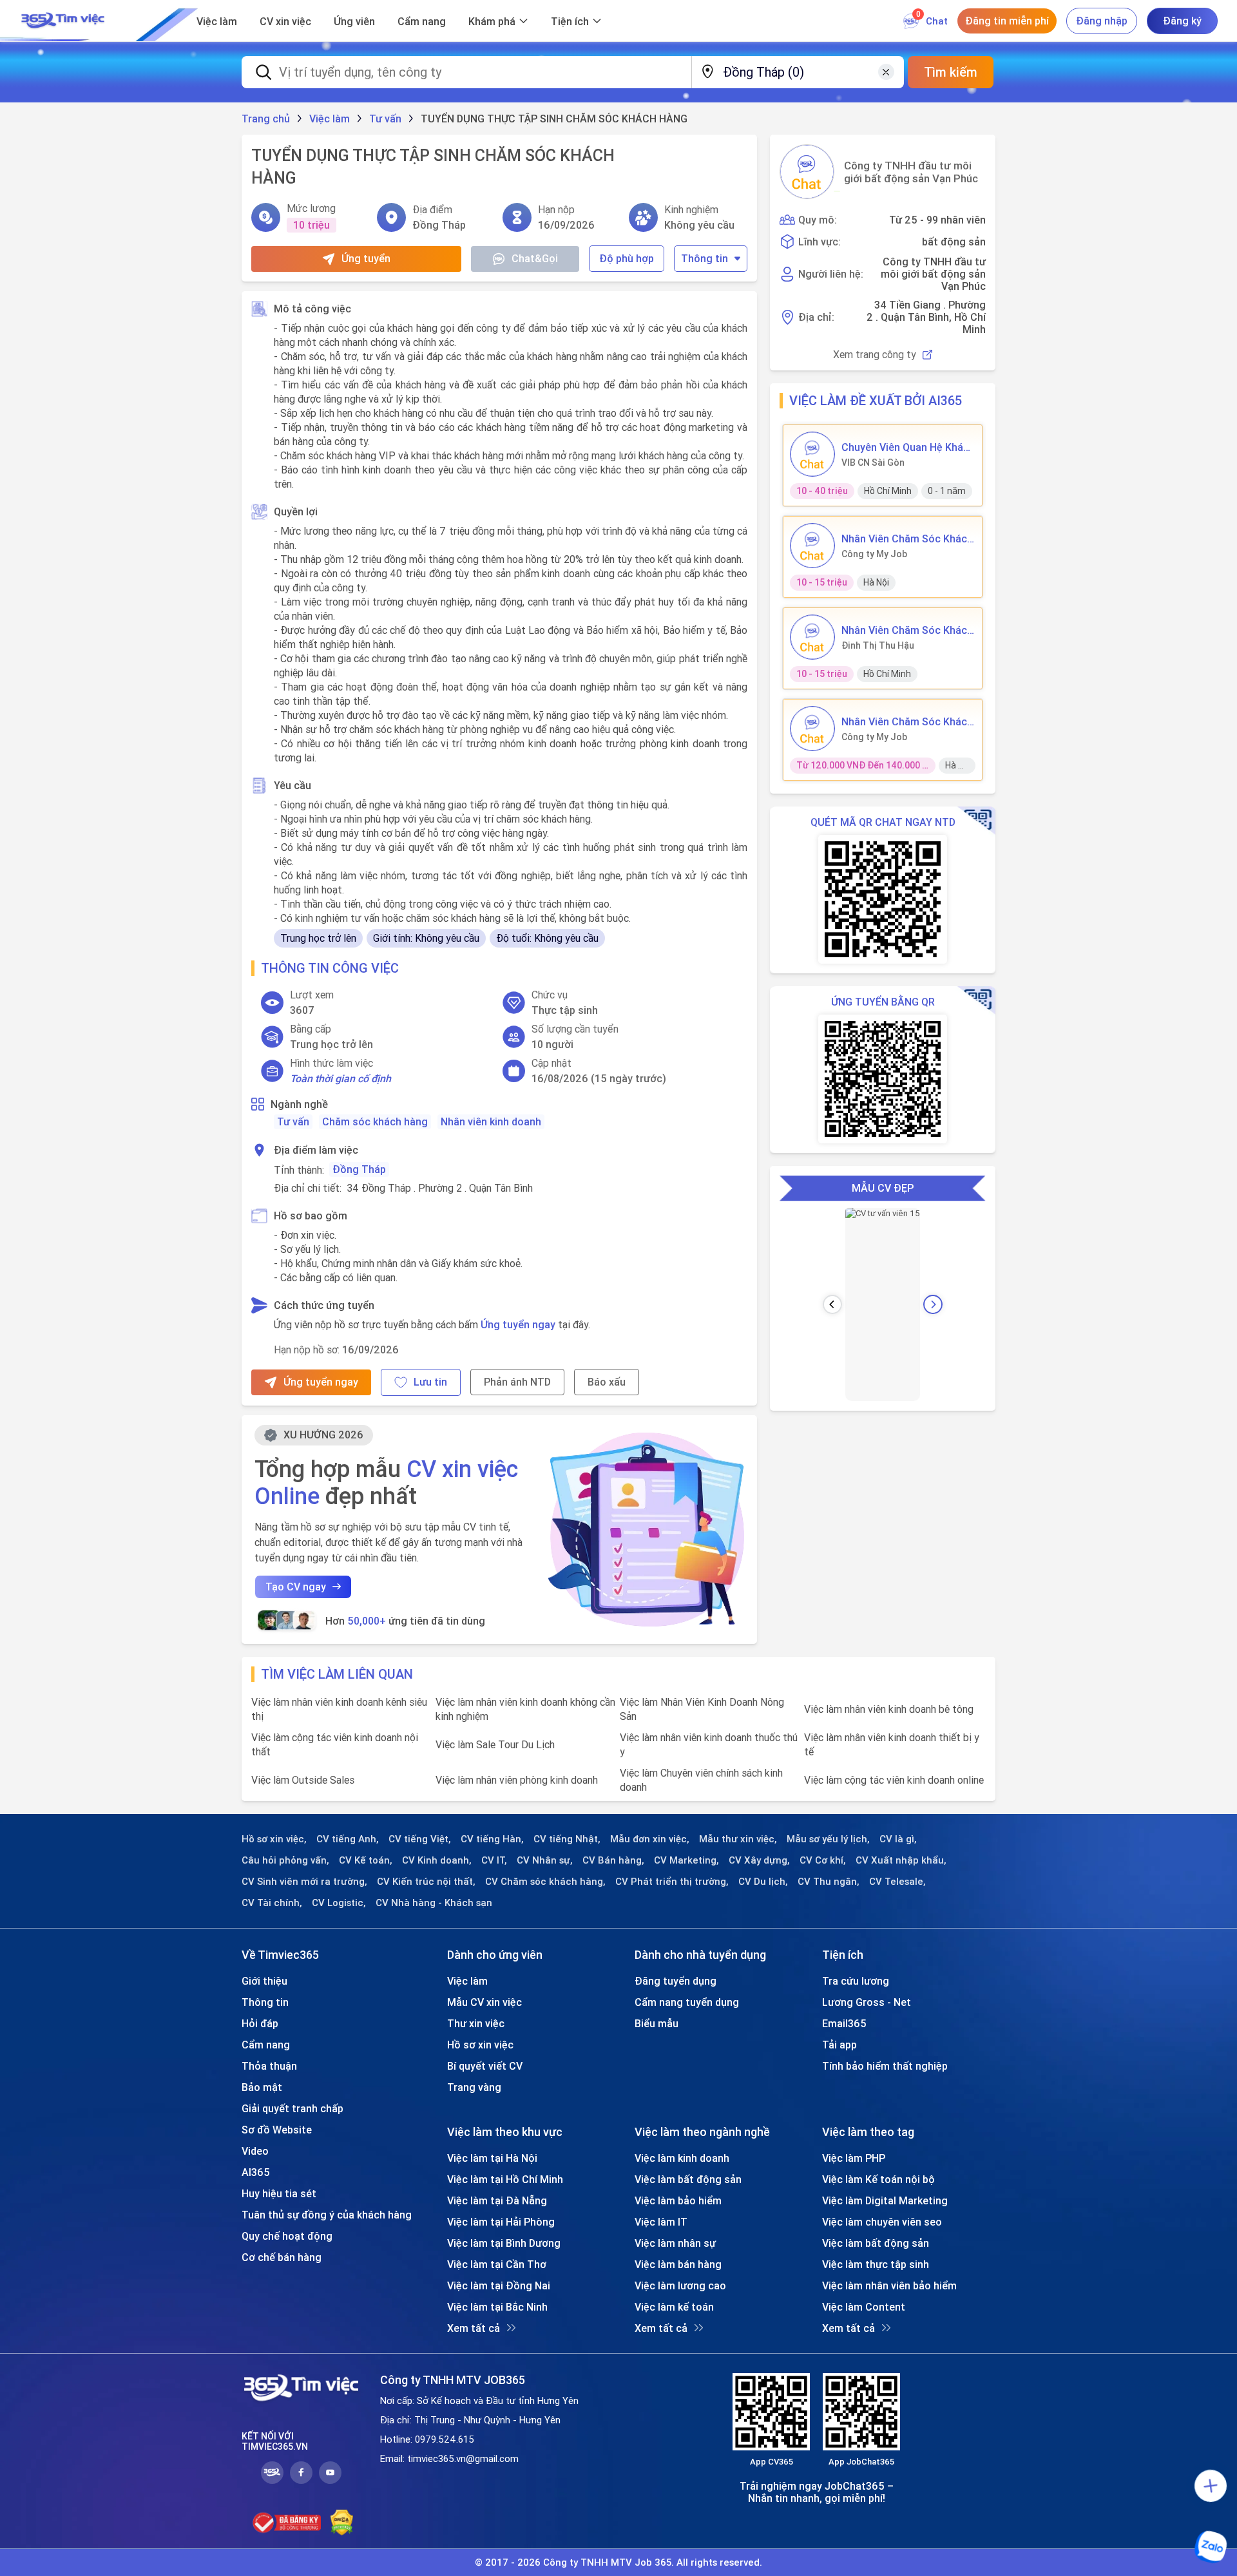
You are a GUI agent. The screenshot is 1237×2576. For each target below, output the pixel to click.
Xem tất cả (474, 2328)
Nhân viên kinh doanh (491, 1121)
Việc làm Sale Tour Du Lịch (495, 1744)
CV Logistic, (339, 1903)
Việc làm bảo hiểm (678, 2200)
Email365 (844, 2023)
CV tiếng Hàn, (492, 1839)
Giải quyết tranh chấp (292, 2108)
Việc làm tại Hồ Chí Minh (505, 2179)
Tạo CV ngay (296, 1587)
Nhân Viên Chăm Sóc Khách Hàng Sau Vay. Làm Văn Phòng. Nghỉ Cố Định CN (907, 630)
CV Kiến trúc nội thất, (426, 1882)
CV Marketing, (686, 1860)
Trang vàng (474, 2087)
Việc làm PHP (854, 2158)
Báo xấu (607, 1382)
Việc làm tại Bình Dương (504, 2243)
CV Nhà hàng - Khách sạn (434, 1903)
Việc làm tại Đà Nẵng (497, 2200)
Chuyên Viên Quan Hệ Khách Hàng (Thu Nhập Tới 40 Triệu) (908, 447)
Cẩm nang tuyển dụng (687, 2002)
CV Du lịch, (763, 1882)
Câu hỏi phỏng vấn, (285, 1860)
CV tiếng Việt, (420, 1839)
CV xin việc (285, 21)
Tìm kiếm (951, 72)
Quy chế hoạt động (287, 2236)
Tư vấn (293, 1121)
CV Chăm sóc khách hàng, (545, 1882)
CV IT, (494, 1860)
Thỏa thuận (269, 2066)
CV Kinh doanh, (437, 1860)
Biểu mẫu (657, 2023)
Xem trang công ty (875, 355)
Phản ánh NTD (517, 1382)
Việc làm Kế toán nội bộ (878, 2179)
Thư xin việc (476, 2023)
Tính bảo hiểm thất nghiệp (885, 2066)
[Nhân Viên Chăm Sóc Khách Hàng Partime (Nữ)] (812, 729)
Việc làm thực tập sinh (876, 2264)
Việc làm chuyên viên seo (882, 2222)
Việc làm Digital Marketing (885, 2200)
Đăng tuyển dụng (676, 1981)
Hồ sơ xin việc (480, 2045)
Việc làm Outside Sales (303, 1780)
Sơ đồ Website (277, 2130)
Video (255, 2151)
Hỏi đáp (260, 2023)
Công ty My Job (874, 554)
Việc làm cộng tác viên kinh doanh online (894, 1780)
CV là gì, (898, 1839)
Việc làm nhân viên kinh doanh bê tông (889, 1709)
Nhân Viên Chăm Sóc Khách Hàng (907, 539)
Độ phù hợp (627, 258)
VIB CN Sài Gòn (873, 463)
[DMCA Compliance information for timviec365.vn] (342, 2523)
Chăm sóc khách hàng (375, 1121)
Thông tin (705, 258)
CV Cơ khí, (823, 1860)
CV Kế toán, (366, 1860)
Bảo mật (262, 2087)
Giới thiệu (264, 1981)
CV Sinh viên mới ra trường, (304, 1882)
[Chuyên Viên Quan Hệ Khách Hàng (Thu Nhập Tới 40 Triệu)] (812, 454)
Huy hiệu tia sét (279, 2193)
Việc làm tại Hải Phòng (501, 2222)
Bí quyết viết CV (485, 2066)
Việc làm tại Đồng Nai (499, 2285)
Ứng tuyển (366, 258)
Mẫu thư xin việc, (738, 1839)
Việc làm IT (661, 2222)
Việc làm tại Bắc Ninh (497, 2307)
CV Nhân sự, (545, 1860)
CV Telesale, (897, 1882)
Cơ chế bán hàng (282, 2257)
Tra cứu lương (856, 1981)
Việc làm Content (864, 2307)
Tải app (839, 2045)
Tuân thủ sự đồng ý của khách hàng (327, 2215)
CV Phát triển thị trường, (672, 1882)
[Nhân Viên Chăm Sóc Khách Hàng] (812, 546)
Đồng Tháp (359, 1169)
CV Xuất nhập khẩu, (901, 1860)
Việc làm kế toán (674, 2307)
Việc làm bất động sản (688, 2179)
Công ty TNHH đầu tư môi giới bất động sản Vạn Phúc (911, 172)
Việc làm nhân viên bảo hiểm (889, 2285)
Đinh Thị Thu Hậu (878, 645)
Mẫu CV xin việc (484, 2002)
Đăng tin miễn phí (1007, 21)
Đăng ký (1182, 21)
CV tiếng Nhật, (567, 1839)
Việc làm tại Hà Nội (492, 2158)
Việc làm (217, 21)
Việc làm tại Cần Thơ (497, 2264)
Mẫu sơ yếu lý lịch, (828, 1839)
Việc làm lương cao (680, 2285)
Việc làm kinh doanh (682, 2158)
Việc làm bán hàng (678, 2264)
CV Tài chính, (272, 1903)
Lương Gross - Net (867, 2002)
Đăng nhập (1102, 21)
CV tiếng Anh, (348, 1839)
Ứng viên (354, 21)
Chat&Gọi (535, 258)
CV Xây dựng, (759, 1860)
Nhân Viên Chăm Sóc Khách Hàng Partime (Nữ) (907, 721)
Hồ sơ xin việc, (274, 1839)
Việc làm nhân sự (675, 2243)
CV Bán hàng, (613, 1860)
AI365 (256, 2172)
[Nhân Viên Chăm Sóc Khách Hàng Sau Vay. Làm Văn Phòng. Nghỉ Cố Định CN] (812, 637)
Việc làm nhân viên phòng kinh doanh (517, 1780)
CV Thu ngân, (829, 1882)
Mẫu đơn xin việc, (650, 1839)
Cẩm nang (422, 21)
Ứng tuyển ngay (518, 1324)
